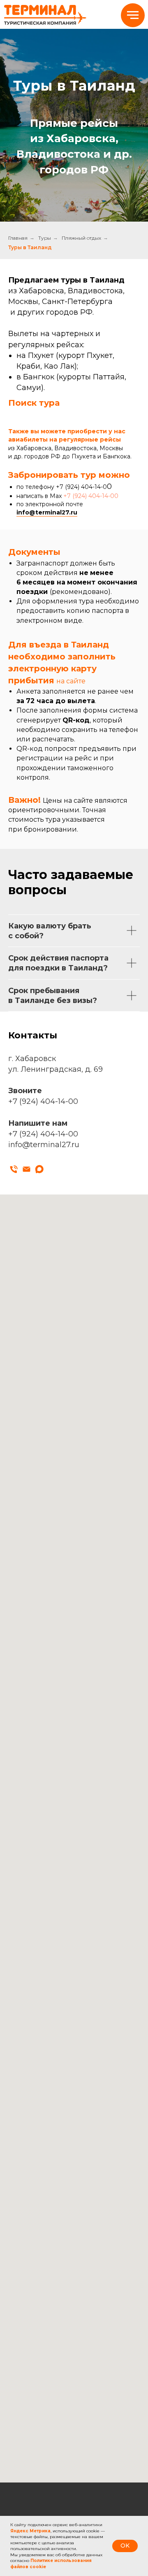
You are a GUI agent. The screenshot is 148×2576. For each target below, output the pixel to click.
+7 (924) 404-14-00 (91, 1849)
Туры (45, 1591)
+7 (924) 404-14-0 (81, 1840)
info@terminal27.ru (47, 1865)
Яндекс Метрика (30, 2531)
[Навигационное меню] (133, 15)
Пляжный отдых (81, 1591)
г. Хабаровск (32, 2412)
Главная (18, 1591)
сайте (76, 2034)
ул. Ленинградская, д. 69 (55, 2422)
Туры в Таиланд (30, 1600)
